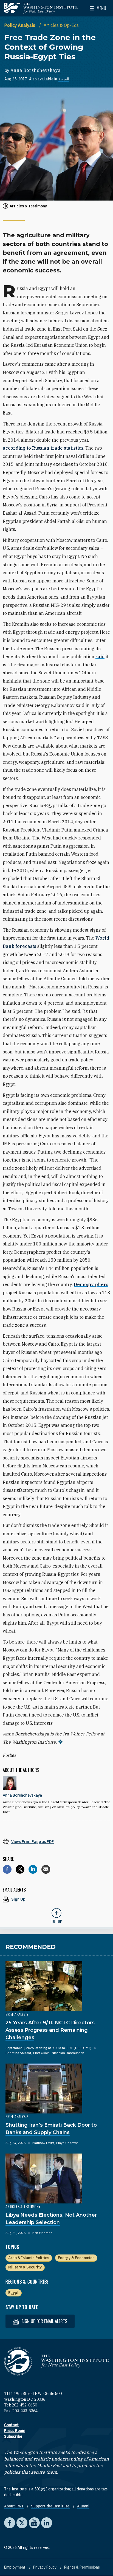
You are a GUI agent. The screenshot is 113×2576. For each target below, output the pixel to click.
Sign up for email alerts (44, 2321)
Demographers (91, 1284)
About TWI (14, 2506)
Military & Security (25, 2267)
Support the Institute (51, 2506)
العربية (64, 79)
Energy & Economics (76, 2258)
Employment (15, 2567)
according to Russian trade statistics (43, 448)
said (100, 656)
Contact (11, 2425)
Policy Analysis (20, 25)
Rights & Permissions (82, 2567)
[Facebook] (7, 1869)
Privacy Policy (45, 2567)
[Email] (46, 1869)
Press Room (15, 2431)
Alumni (83, 2506)
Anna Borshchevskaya (36, 70)
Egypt (13, 2293)
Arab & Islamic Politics (29, 2258)
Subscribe (13, 2436)
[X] (20, 1869)
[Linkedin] (33, 1869)
